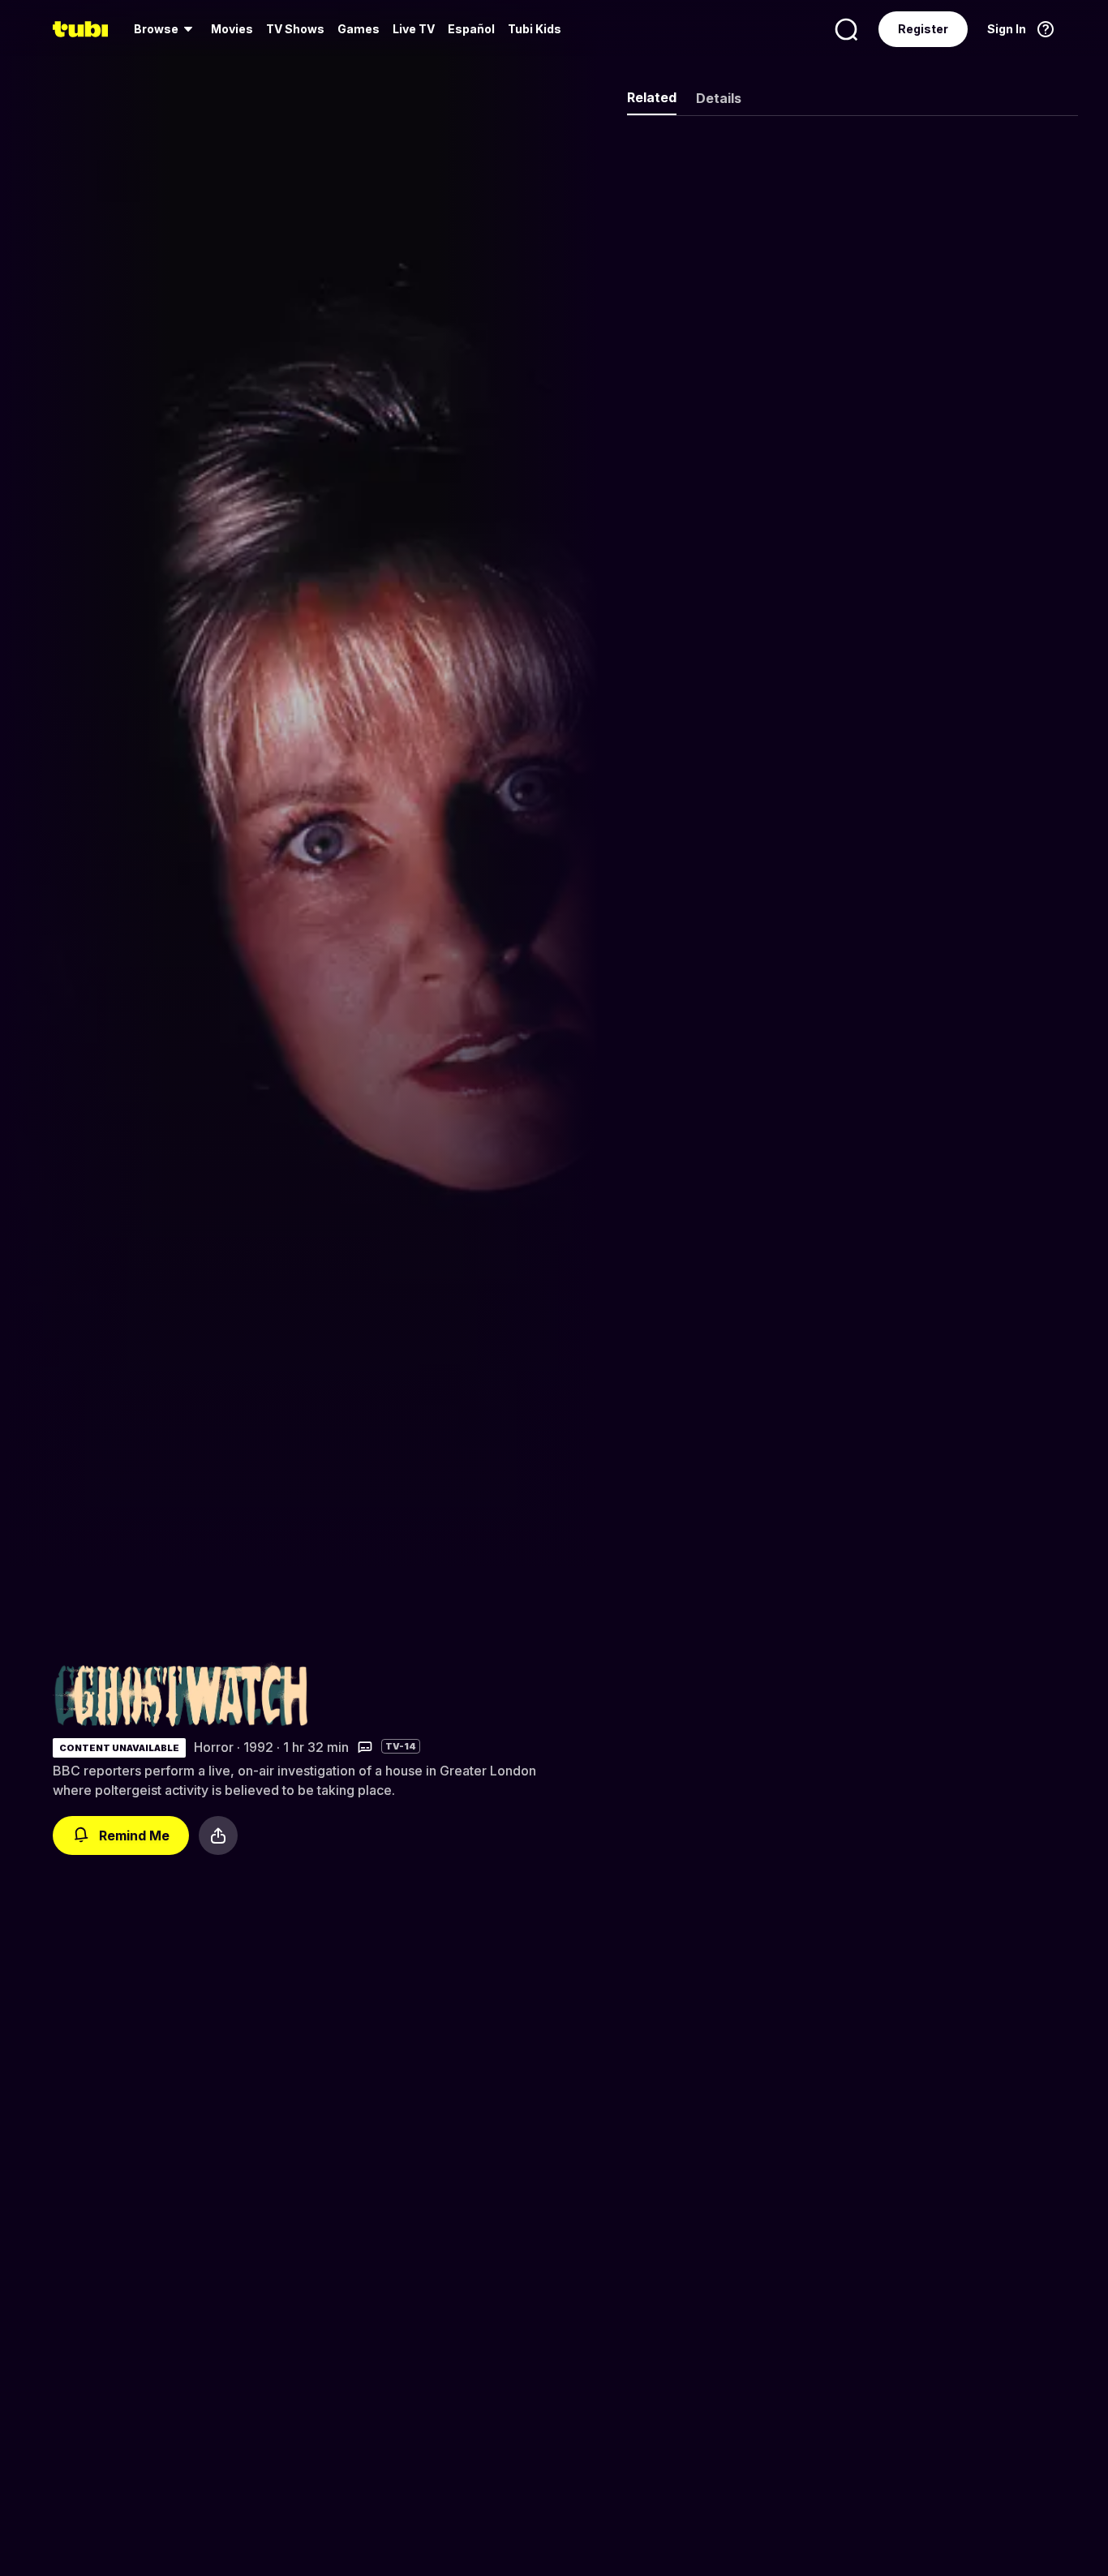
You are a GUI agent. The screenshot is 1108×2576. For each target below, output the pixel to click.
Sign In (1007, 29)
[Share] (218, 1835)
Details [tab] (719, 98)
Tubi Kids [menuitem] (535, 29)
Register (923, 29)
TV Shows (295, 29)
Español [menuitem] (471, 29)
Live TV (414, 29)
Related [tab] (652, 97)
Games (359, 29)
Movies (232, 29)
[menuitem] (166, 29)
